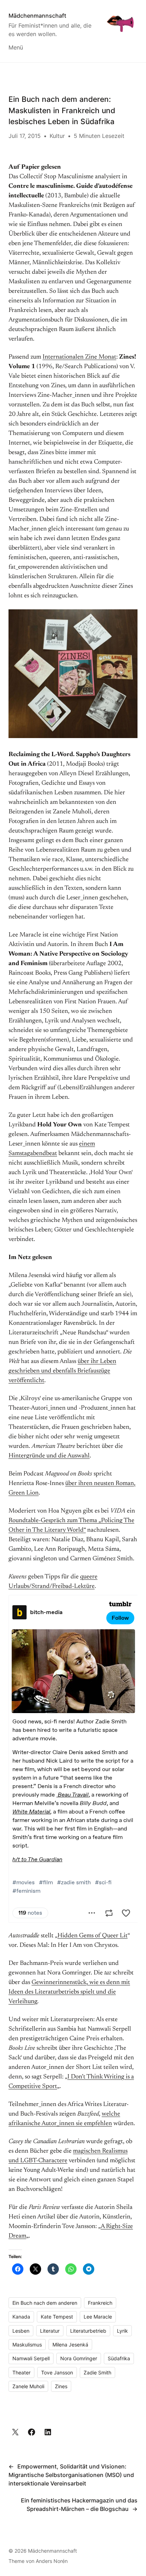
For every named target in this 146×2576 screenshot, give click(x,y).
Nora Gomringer (79, 2358)
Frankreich (100, 2303)
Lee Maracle (98, 2317)
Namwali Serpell (31, 2358)
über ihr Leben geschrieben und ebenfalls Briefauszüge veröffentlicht (62, 1371)
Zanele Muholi (28, 2386)
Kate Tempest (57, 2317)
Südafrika (119, 2358)
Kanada (21, 2317)
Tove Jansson (57, 2372)
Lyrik (122, 2331)
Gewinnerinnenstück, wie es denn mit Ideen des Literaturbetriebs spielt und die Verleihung (69, 1992)
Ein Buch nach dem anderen (45, 2303)
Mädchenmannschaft (37, 16)
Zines (61, 2386)
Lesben (21, 2331)
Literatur (50, 2331)
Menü (16, 47)
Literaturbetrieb (88, 2331)
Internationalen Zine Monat (79, 357)
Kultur (57, 136)
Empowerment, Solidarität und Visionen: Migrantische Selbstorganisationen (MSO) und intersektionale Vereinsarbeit (71, 2475)
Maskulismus (27, 2345)
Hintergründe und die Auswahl (49, 1456)
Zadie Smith (97, 2372)
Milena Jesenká (70, 2345)
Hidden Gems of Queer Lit (92, 1936)
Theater (21, 2372)
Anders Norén (52, 2561)
